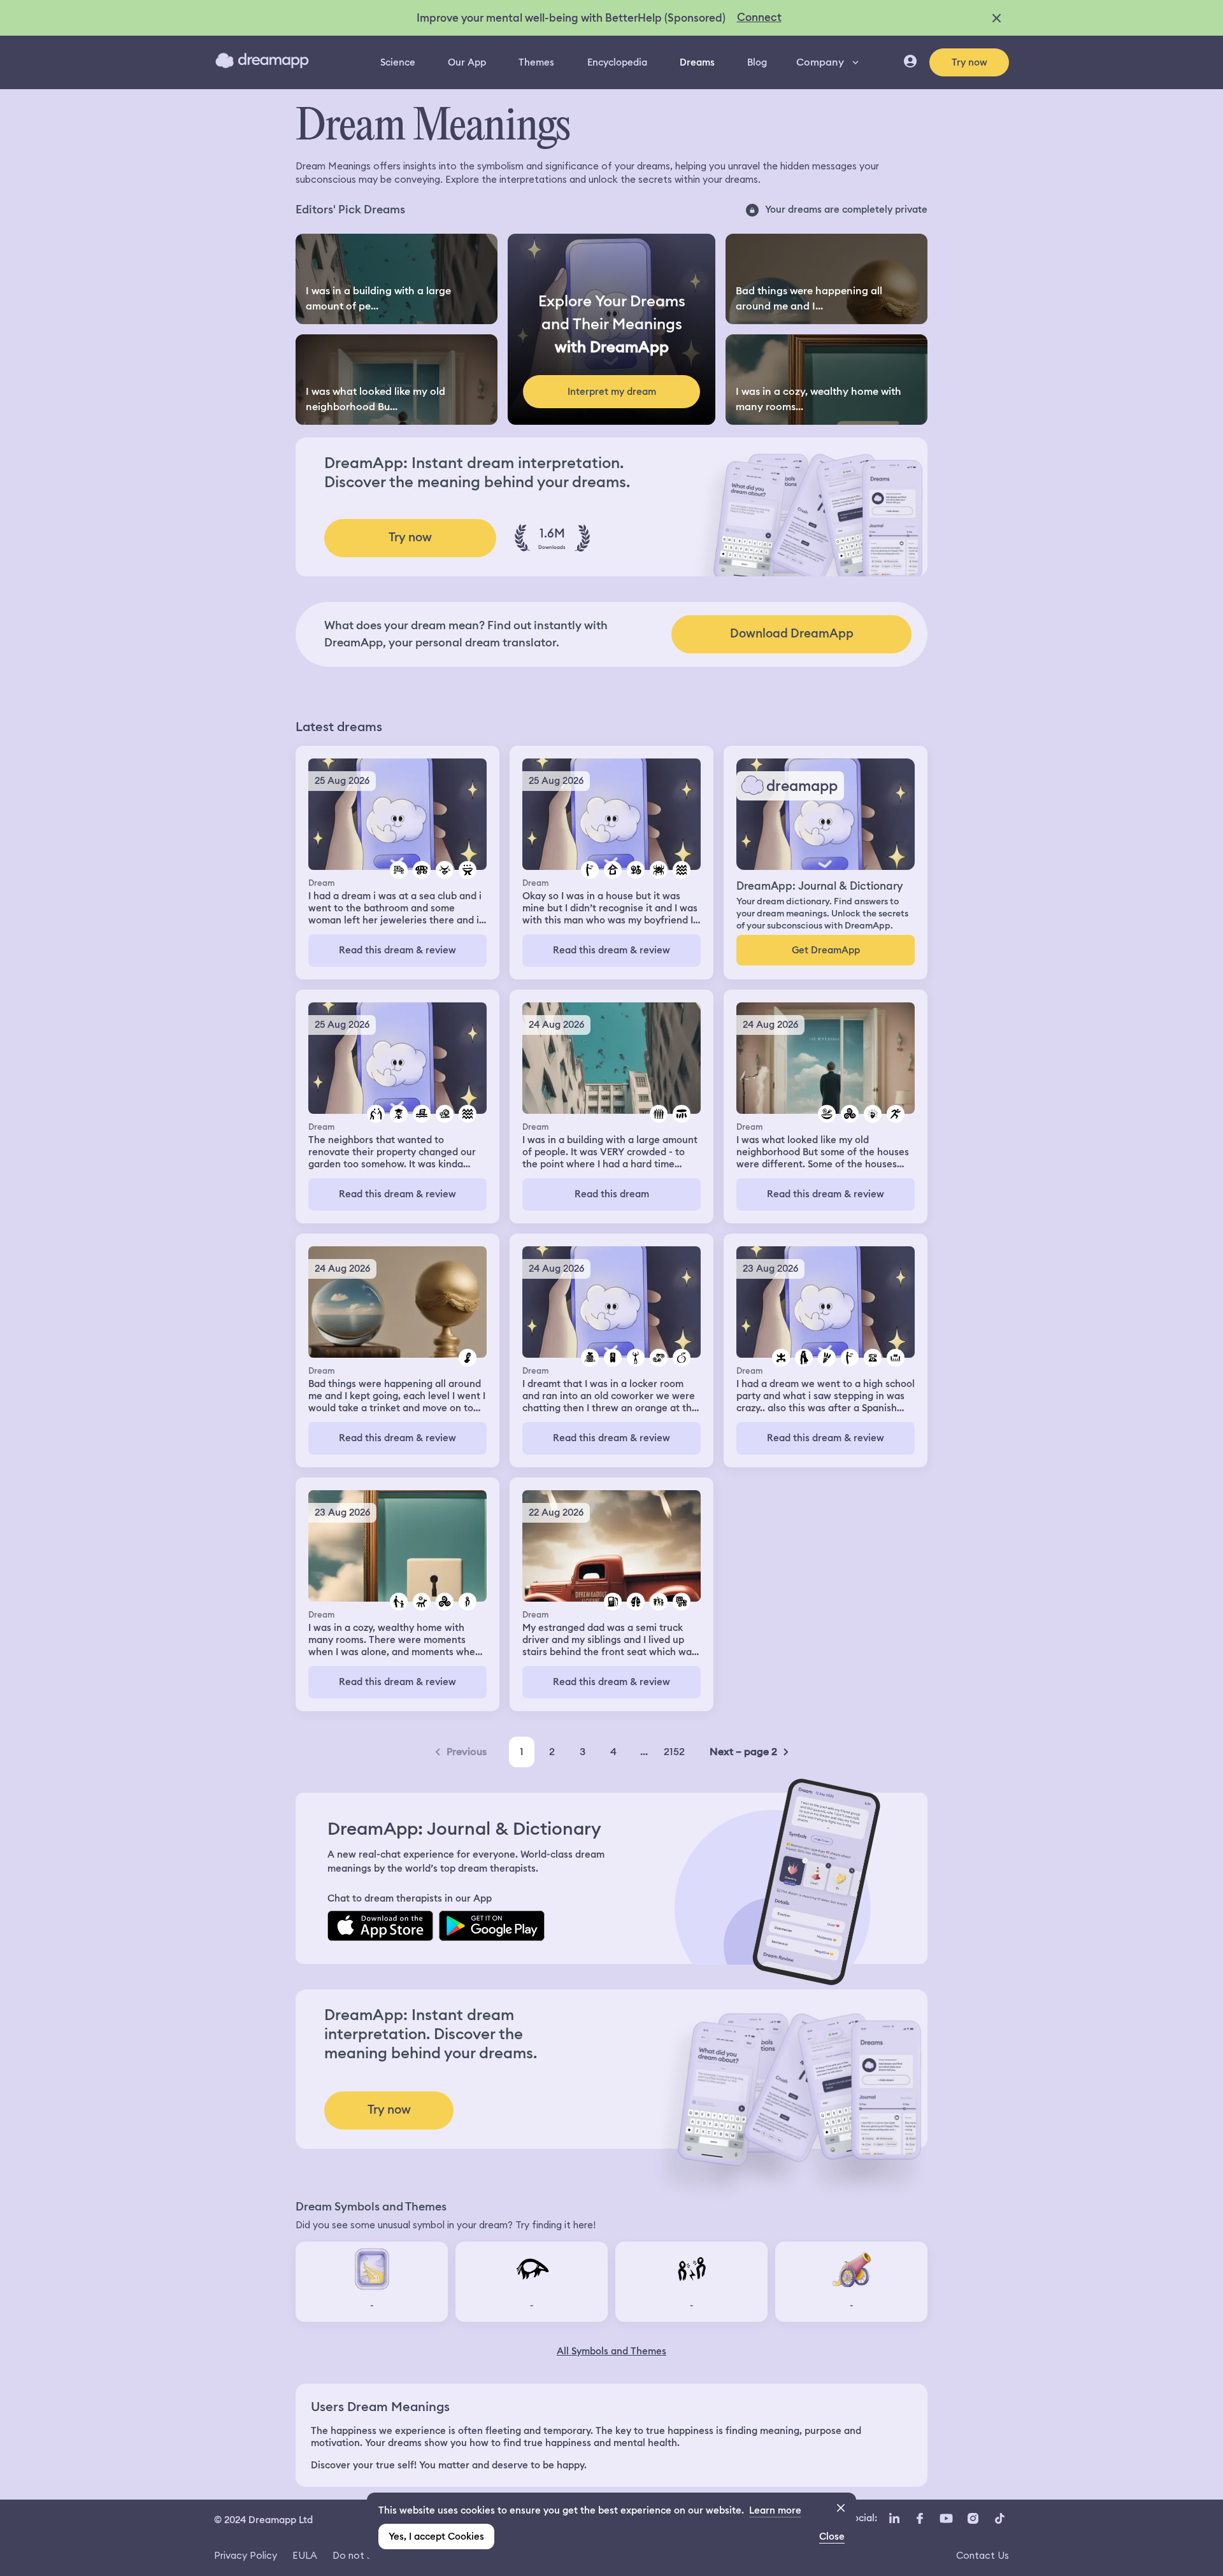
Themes (536, 62)
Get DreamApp (826, 950)
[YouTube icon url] (946, 2519)
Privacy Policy (246, 2555)
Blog (757, 62)
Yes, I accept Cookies (436, 2537)
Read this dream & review (397, 950)
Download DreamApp (792, 633)
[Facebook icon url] (919, 2519)
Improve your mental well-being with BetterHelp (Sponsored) (571, 18)
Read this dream (612, 1194)
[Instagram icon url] (973, 2519)
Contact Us (983, 2555)
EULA (305, 2555)
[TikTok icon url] (999, 2519)
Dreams (697, 62)
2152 (674, 1752)
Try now (969, 62)
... (644, 1752)
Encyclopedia (617, 62)
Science (398, 62)
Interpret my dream (612, 392)
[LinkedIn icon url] (895, 2519)
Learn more (775, 2510)
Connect (759, 17)
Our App (467, 62)
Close (832, 2537)
